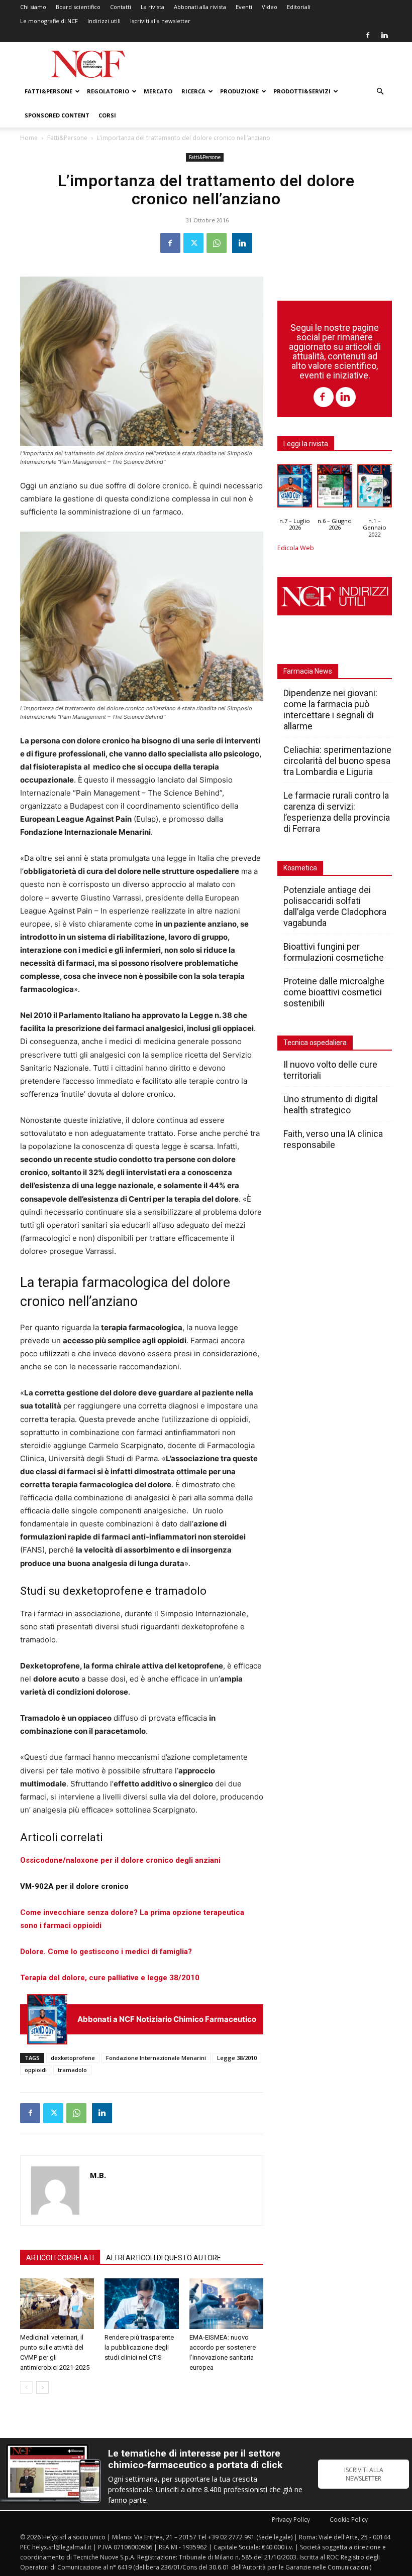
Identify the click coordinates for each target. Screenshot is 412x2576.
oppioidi (36, 2070)
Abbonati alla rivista (200, 7)
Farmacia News (308, 671)
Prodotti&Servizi (302, 91)
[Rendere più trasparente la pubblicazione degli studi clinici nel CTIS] (141, 2304)
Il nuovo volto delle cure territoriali (330, 1070)
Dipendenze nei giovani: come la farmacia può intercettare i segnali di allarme (330, 710)
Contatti (121, 7)
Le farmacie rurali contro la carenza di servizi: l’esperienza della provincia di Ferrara (337, 812)
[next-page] (42, 2388)
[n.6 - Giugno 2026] (334, 488)
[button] (380, 92)
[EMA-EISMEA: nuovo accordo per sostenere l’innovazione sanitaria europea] (226, 2304)
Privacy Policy (291, 2520)
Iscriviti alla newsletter (160, 21)
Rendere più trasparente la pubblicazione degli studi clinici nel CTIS (139, 2347)
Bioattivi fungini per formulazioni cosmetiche (334, 952)
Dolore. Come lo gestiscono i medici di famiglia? (106, 1952)
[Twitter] (193, 243)
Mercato (158, 91)
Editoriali (299, 7)
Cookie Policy (349, 2520)
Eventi (244, 7)
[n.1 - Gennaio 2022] (375, 488)
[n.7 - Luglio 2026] (47, 2019)
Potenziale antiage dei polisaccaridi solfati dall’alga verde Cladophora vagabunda (335, 906)
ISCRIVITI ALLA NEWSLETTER (364, 2474)
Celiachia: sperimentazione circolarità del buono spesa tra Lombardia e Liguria (337, 761)
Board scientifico (78, 7)
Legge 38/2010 (237, 2058)
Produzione (239, 91)
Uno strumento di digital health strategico (331, 1105)
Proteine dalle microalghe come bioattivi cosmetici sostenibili (334, 992)
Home (29, 138)
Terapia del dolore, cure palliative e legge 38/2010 (110, 1978)
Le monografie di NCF (49, 21)
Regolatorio (108, 91)
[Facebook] (368, 35)
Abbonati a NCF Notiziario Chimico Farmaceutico (167, 2019)
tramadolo (72, 2070)
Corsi (107, 115)
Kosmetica (300, 868)
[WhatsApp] (217, 243)
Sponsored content (57, 115)
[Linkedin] (384, 35)
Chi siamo (33, 7)
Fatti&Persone (48, 91)
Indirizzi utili (104, 21)
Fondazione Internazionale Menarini (156, 2058)
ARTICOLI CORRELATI (60, 2258)
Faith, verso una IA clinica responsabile (333, 1139)
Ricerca (193, 91)
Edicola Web (296, 548)
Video (270, 7)
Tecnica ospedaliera (315, 1043)
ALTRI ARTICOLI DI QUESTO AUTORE (164, 2258)
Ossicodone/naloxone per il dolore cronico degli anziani (120, 1860)
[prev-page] (26, 2388)
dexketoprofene (73, 2058)
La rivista (152, 7)
